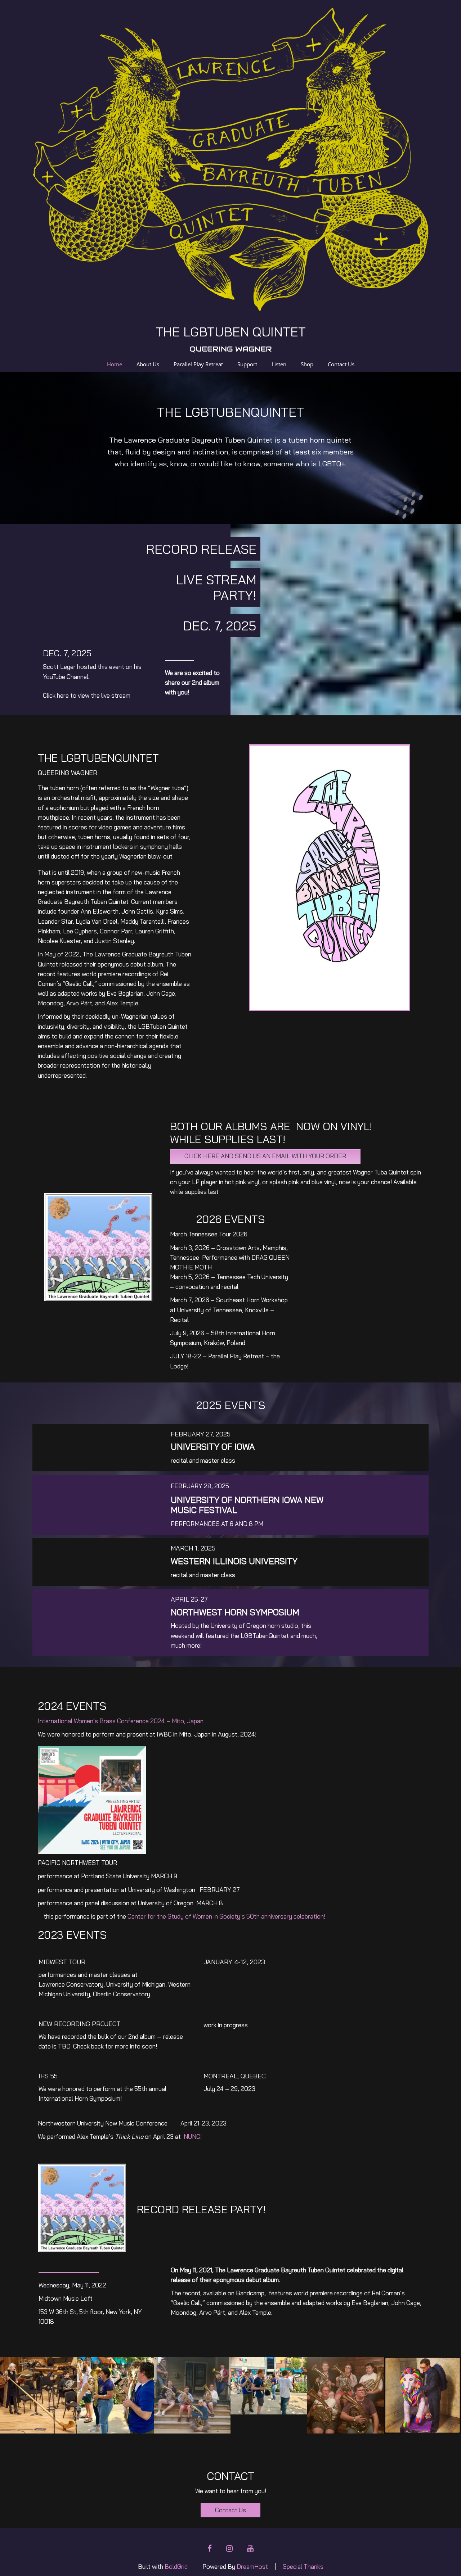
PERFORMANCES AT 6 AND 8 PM (217, 1524)
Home (115, 364)
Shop (307, 364)
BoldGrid (176, 2566)
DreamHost (252, 2566)
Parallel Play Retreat (198, 364)
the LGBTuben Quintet (231, 332)
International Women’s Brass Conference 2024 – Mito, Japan (121, 1721)
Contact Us (341, 364)
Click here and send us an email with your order (265, 1156)
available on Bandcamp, (234, 2293)
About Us (148, 364)
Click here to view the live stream (87, 695)
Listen (279, 364)
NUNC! (193, 2136)
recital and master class (203, 1460)
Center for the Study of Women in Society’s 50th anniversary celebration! (226, 1916)
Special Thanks (303, 2566)
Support (247, 364)
